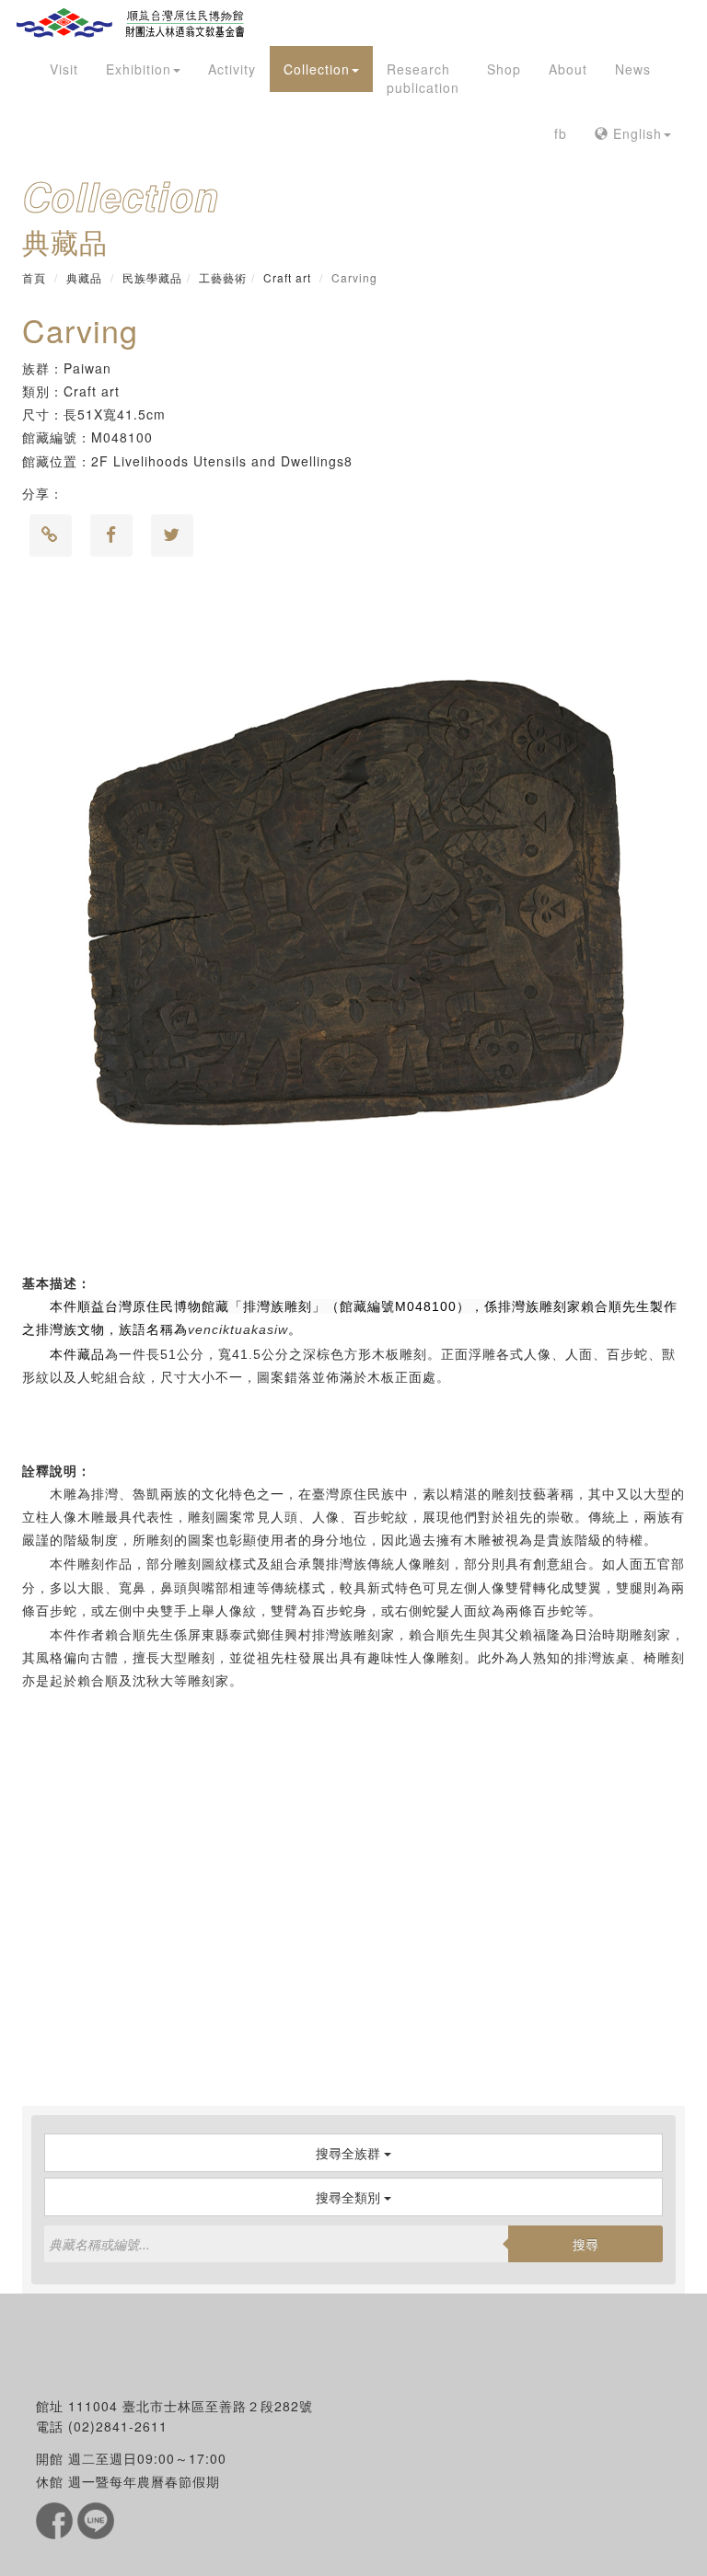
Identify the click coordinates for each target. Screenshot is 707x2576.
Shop (504, 69)
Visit (64, 69)
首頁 (34, 277)
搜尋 (585, 2244)
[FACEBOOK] (57, 2519)
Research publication (423, 78)
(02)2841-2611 (118, 2426)
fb (561, 133)
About (568, 69)
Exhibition (139, 69)
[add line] (96, 2519)
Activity (232, 69)
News (633, 69)
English (635, 133)
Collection (317, 69)
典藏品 (84, 277)
